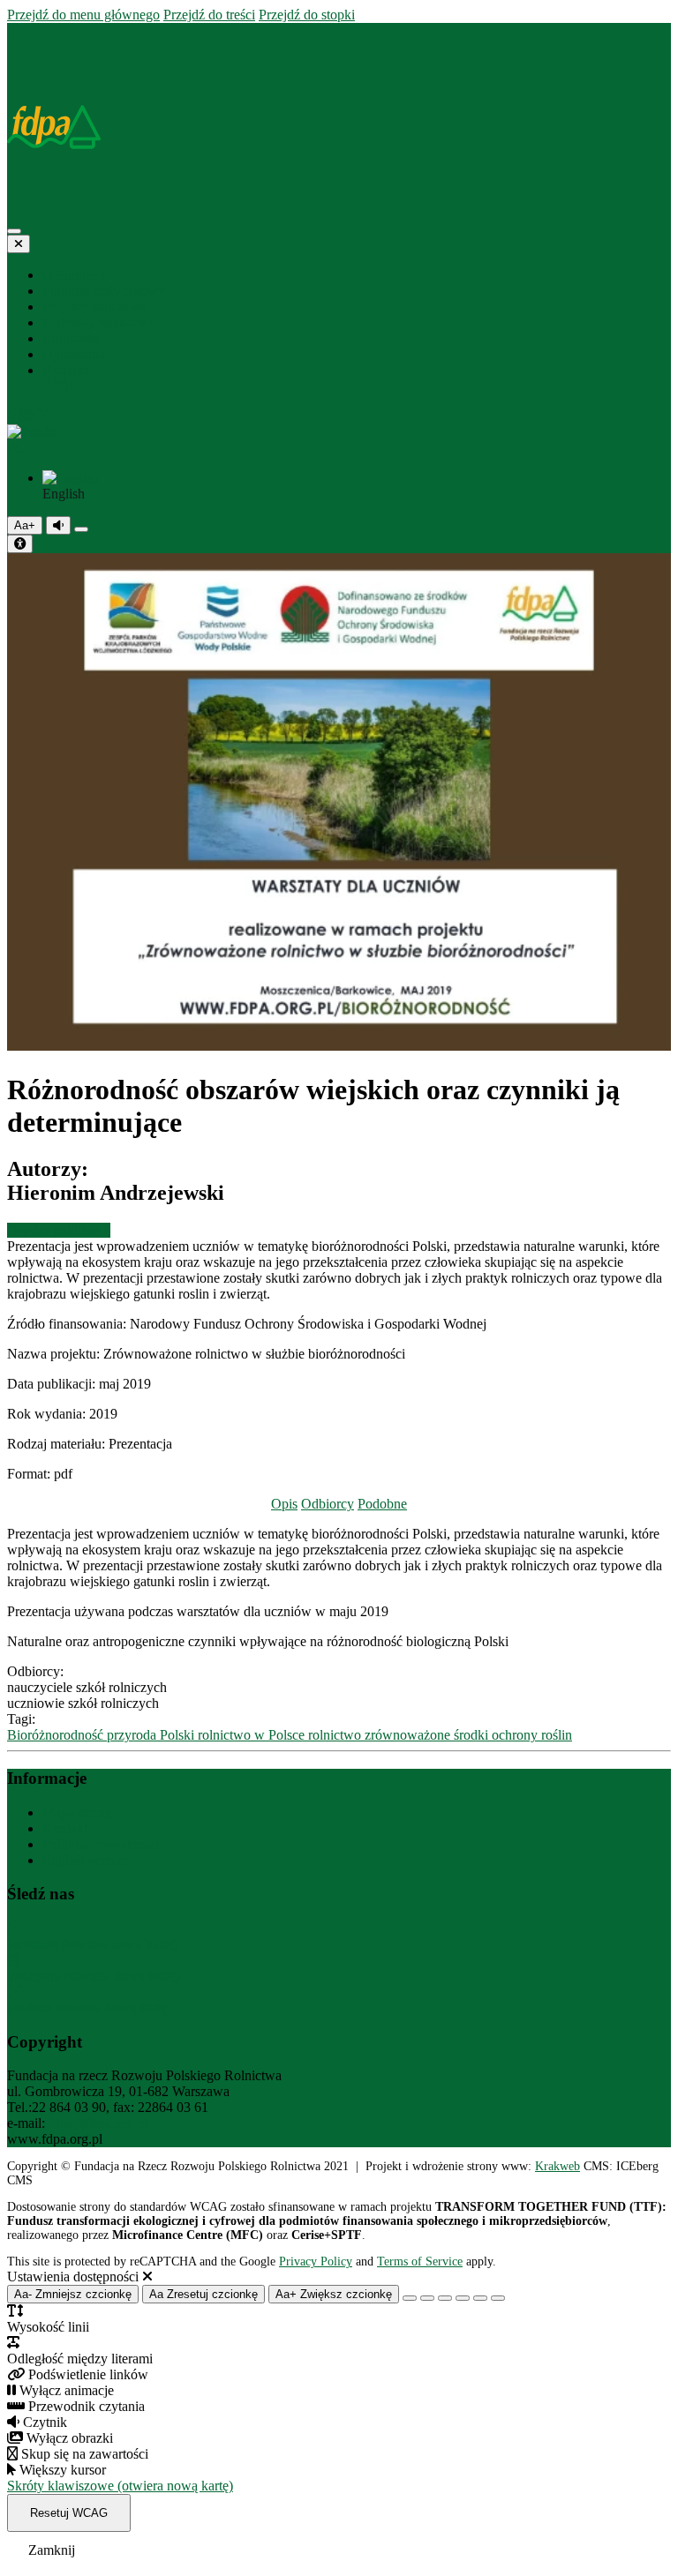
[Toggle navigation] (14, 231)
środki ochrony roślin (513, 1735)
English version (86, 1860)
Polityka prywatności (101, 1844)
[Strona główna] (15, 30)
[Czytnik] (58, 525)
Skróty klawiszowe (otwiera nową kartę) (120, 2486)
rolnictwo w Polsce (253, 1735)
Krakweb (557, 2166)
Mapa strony (77, 1812)
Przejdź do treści (209, 15)
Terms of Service (420, 2261)
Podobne (382, 1504)
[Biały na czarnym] (427, 2298)
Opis (284, 1504)
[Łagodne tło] (498, 2298)
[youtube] (79, 386)
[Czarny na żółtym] (480, 2298)
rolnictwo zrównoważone (381, 1735)
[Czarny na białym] (463, 2298)
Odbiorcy (328, 1504)
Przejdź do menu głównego (83, 15)
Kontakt (65, 1828)
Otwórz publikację (59, 1230)
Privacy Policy (316, 2261)
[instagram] (63, 386)
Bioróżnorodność (57, 1735)
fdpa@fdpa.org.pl (98, 2123)
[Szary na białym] (445, 2298)
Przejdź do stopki (307, 15)
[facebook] (49, 386)
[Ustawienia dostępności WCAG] (20, 544)
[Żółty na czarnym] (81, 529)
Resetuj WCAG (69, 2513)
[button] (339, 440)
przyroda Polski (152, 1735)
